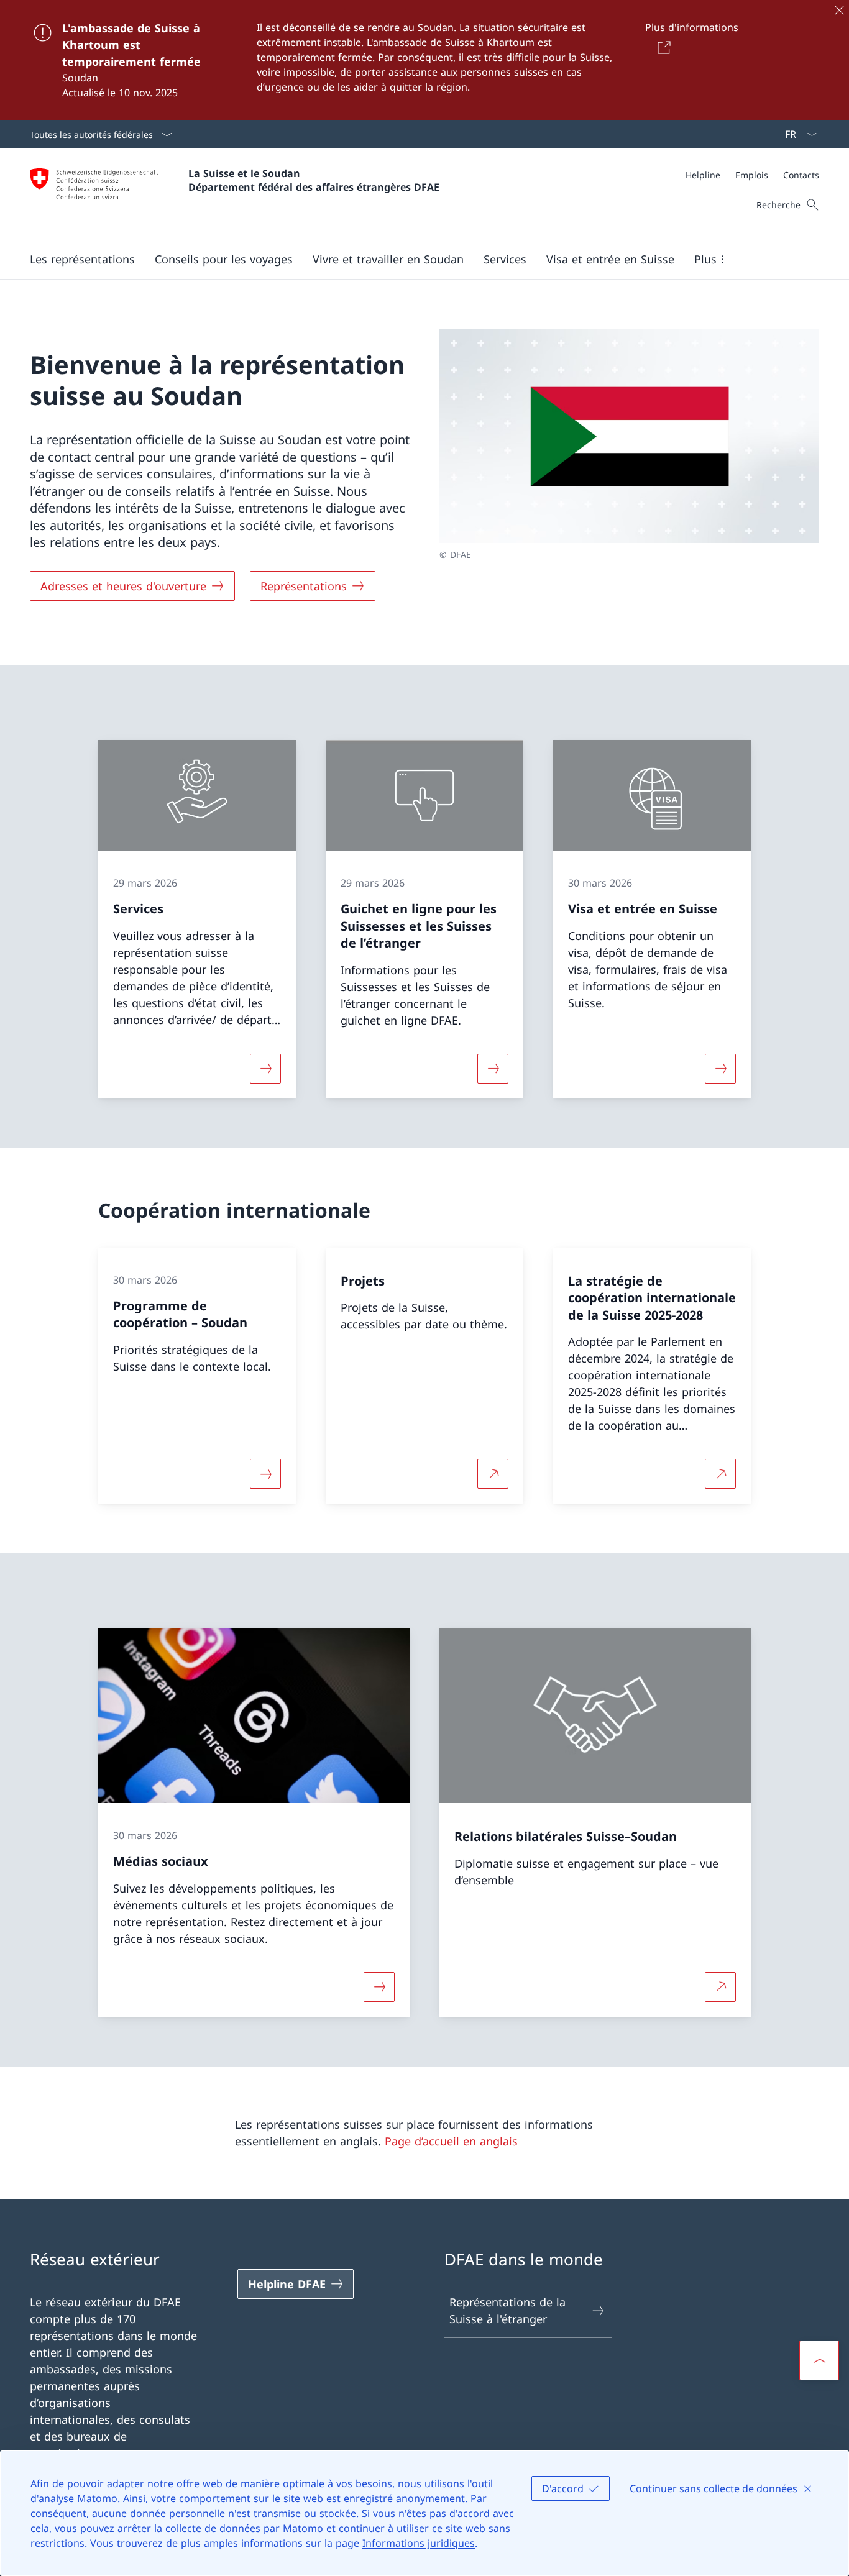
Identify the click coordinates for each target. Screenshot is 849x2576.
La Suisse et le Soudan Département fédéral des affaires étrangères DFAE (314, 180)
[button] (82, 259)
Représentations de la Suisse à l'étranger (507, 2310)
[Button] (662, 47)
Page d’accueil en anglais (451, 2141)
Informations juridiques (419, 2543)
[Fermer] (839, 10)
